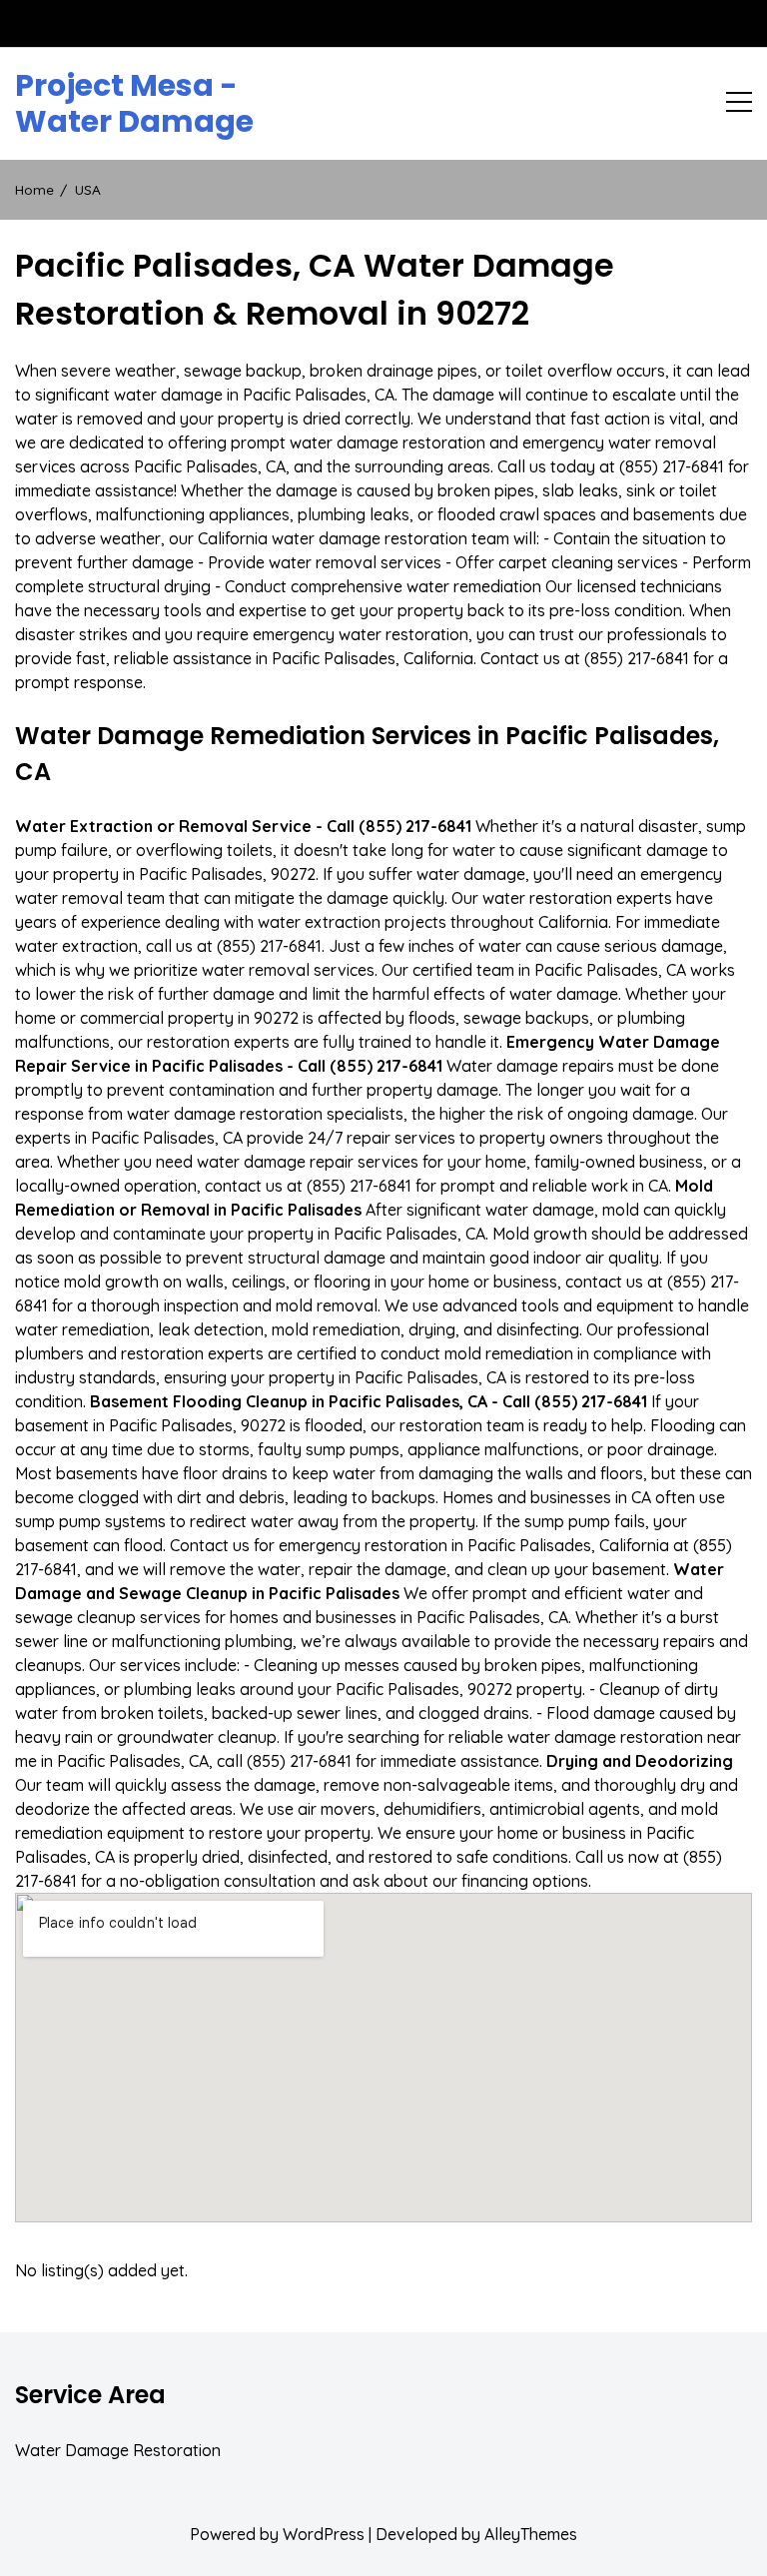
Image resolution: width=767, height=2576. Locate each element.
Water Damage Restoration (118, 2450)
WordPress (324, 2534)
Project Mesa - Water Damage (134, 104)
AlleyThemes (531, 2534)
